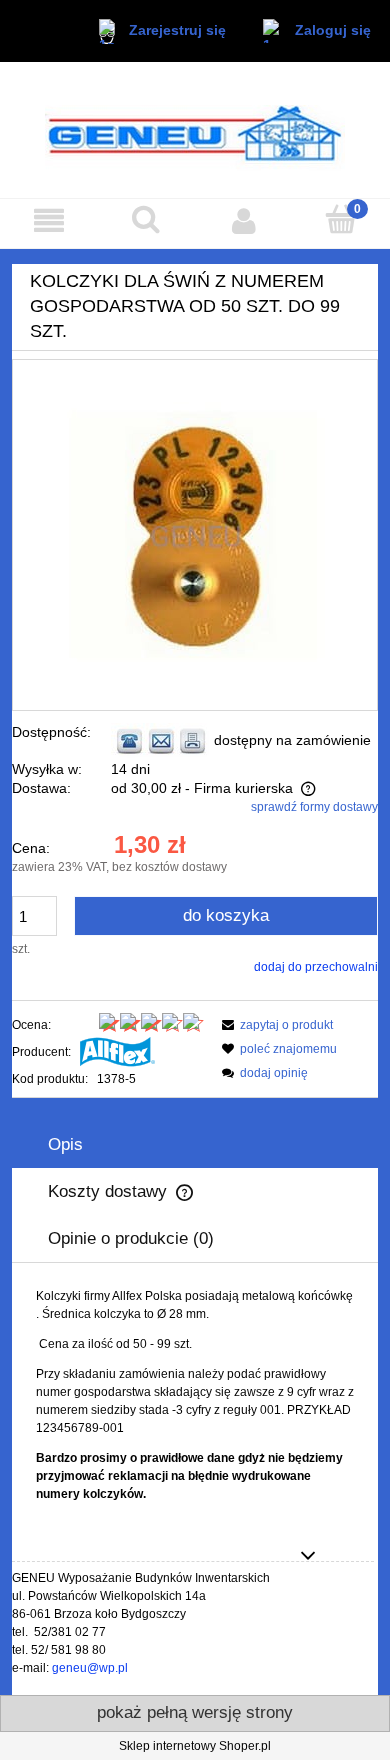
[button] (49, 220)
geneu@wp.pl (90, 1668)
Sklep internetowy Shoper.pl (195, 1746)
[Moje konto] (244, 220)
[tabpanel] (195, 1395)
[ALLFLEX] (117, 1052)
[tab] (195, 1144)
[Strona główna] (195, 129)
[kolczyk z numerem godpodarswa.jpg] (195, 535)
